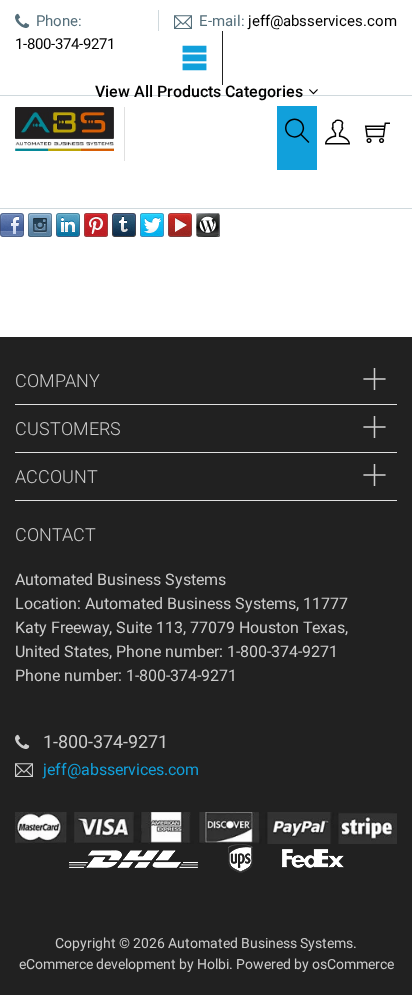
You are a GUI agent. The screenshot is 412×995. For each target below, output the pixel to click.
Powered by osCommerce (315, 964)
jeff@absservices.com (322, 21)
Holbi (213, 964)
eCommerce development (97, 964)
